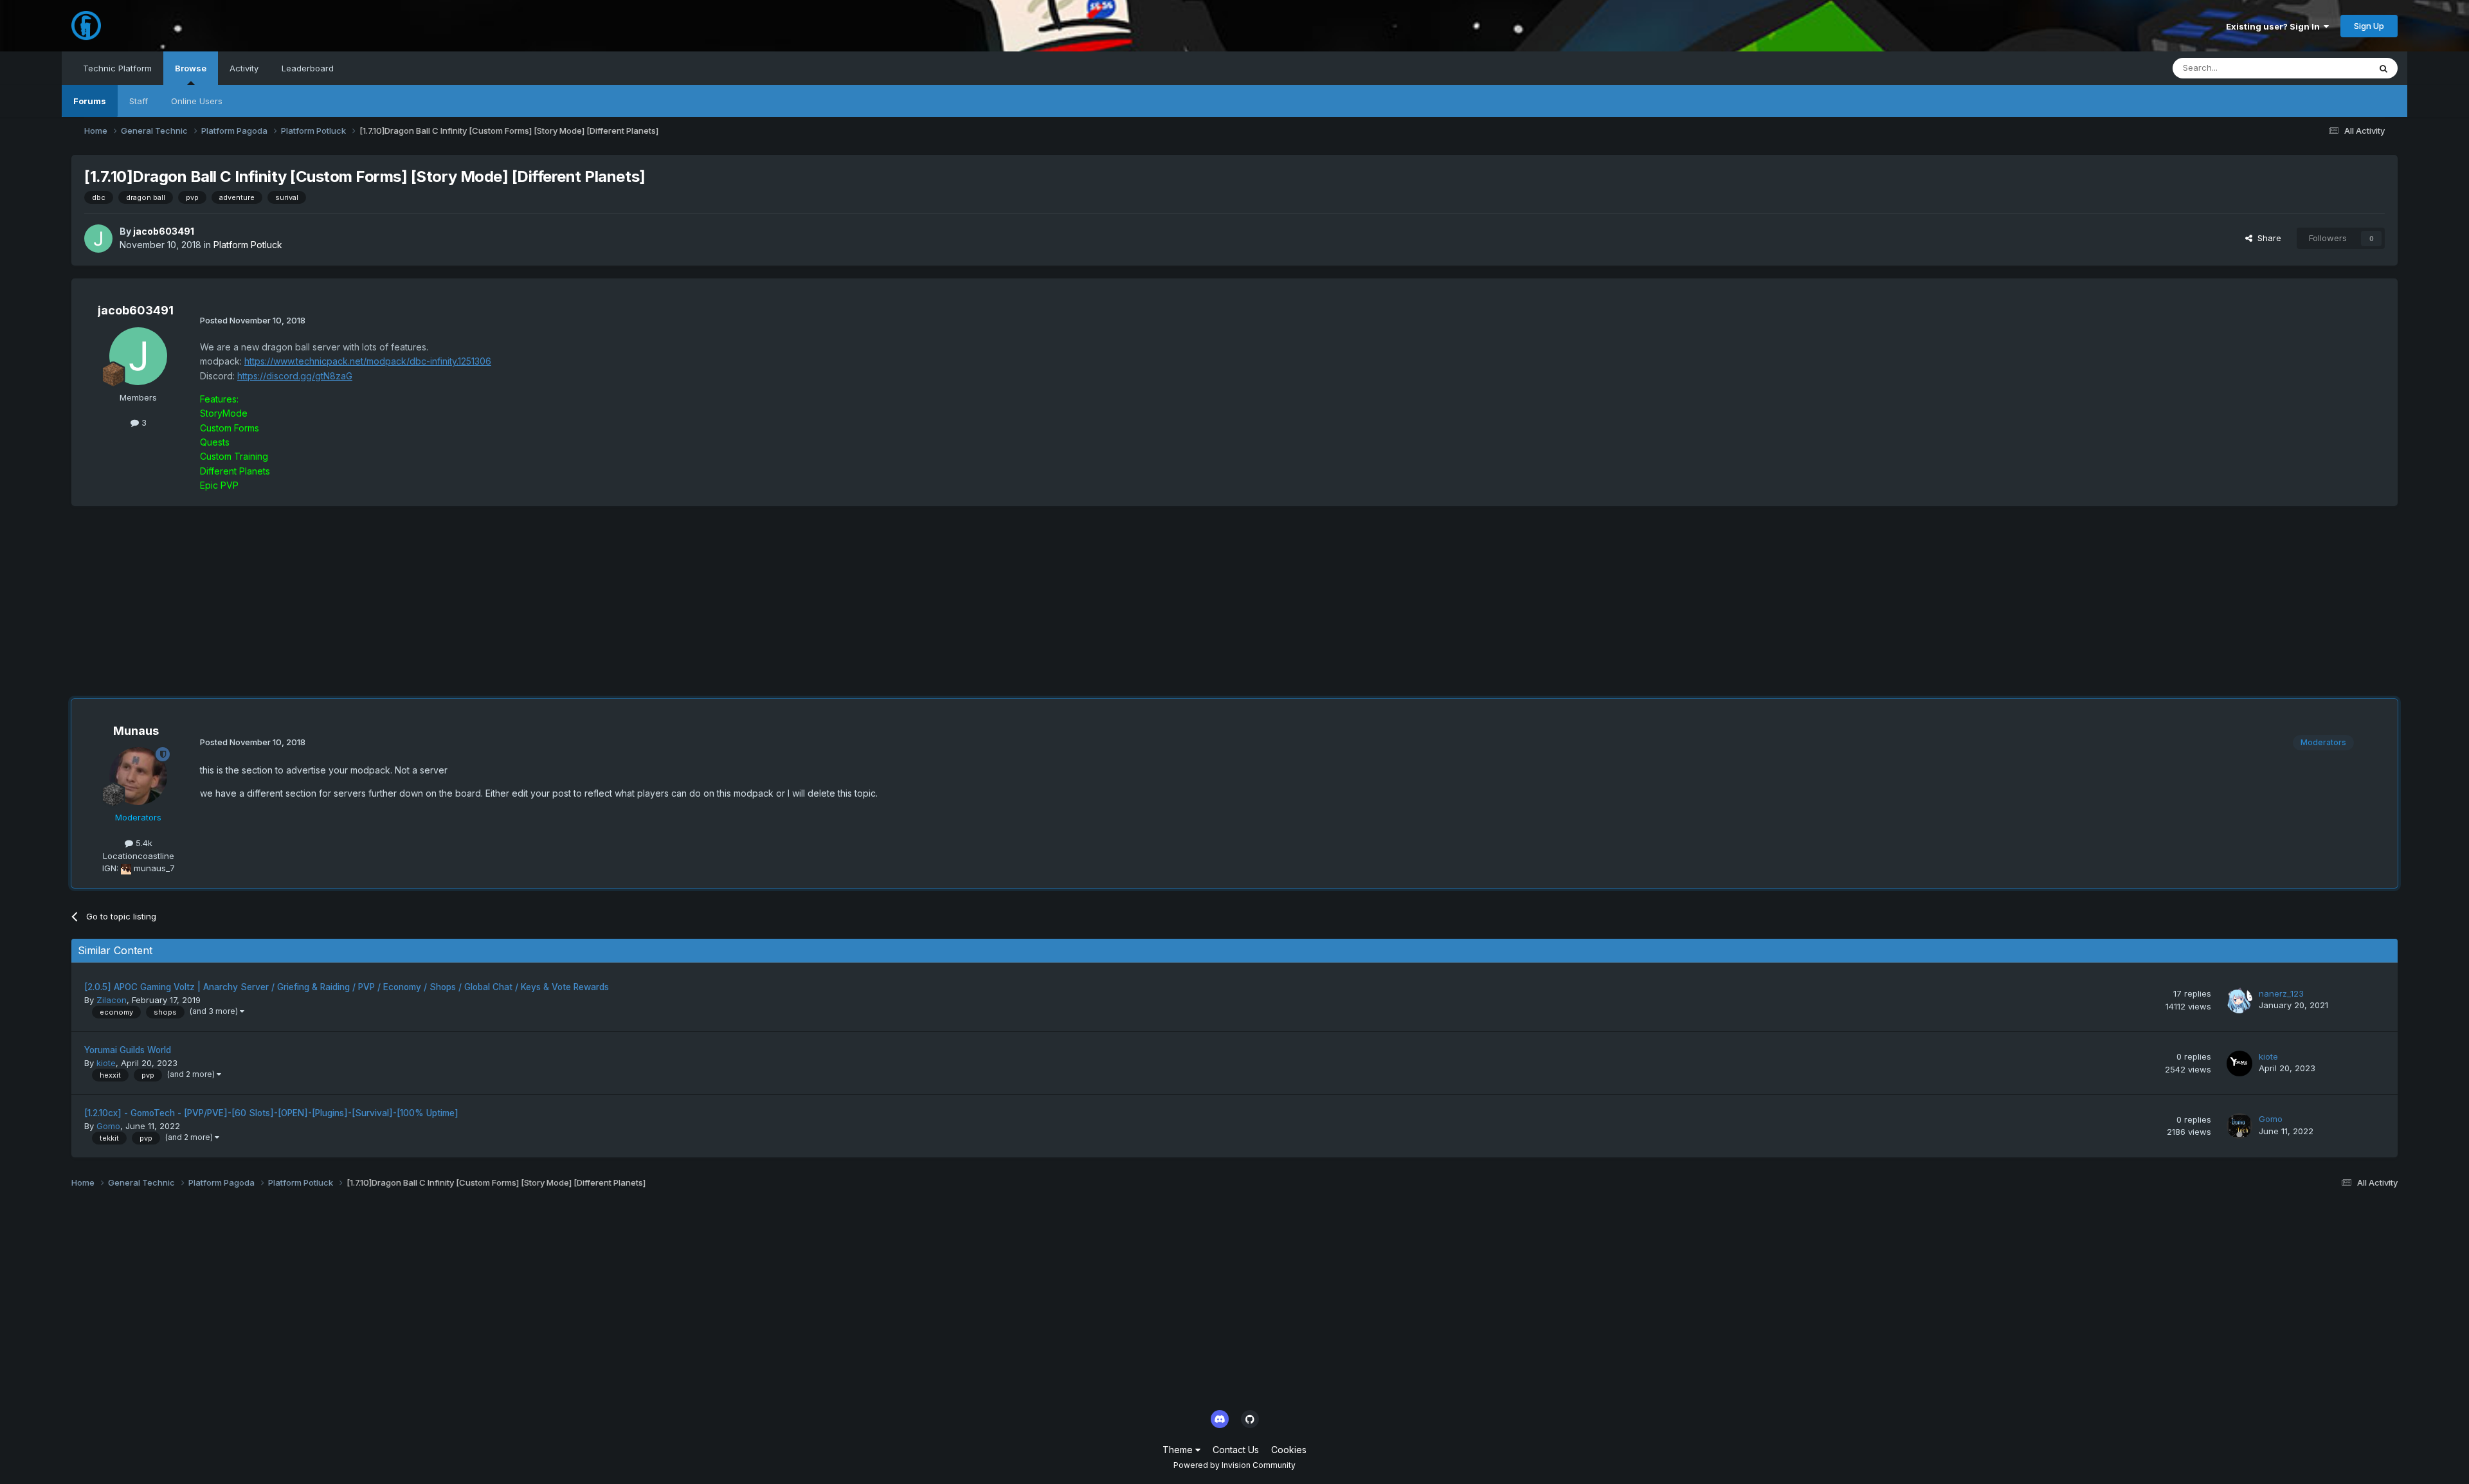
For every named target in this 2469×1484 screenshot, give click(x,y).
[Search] (2383, 68)
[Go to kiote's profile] (2239, 1063)
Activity (244, 68)
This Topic (2332, 68)
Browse (191, 68)
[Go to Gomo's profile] (2239, 1126)
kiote (106, 1063)
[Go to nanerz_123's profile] (2239, 1000)
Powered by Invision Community (1234, 1465)
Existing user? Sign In (2275, 26)
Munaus (136, 731)
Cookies (1289, 1450)
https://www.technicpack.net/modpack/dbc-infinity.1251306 (368, 361)
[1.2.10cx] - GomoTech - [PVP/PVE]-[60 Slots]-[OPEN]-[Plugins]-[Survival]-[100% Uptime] (271, 1113)
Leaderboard (308, 68)
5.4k (143, 843)
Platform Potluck (248, 245)
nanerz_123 (2281, 993)
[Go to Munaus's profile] (138, 776)
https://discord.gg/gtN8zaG (295, 376)
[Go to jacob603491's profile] (98, 239)
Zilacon (112, 1000)
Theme (1179, 1450)
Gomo (108, 1126)
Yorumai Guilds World (128, 1050)
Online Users (197, 101)
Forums (90, 101)
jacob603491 (164, 231)
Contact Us (1236, 1450)
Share (2267, 238)
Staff (139, 101)
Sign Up (2369, 26)
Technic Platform (117, 68)
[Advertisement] (305, 609)
